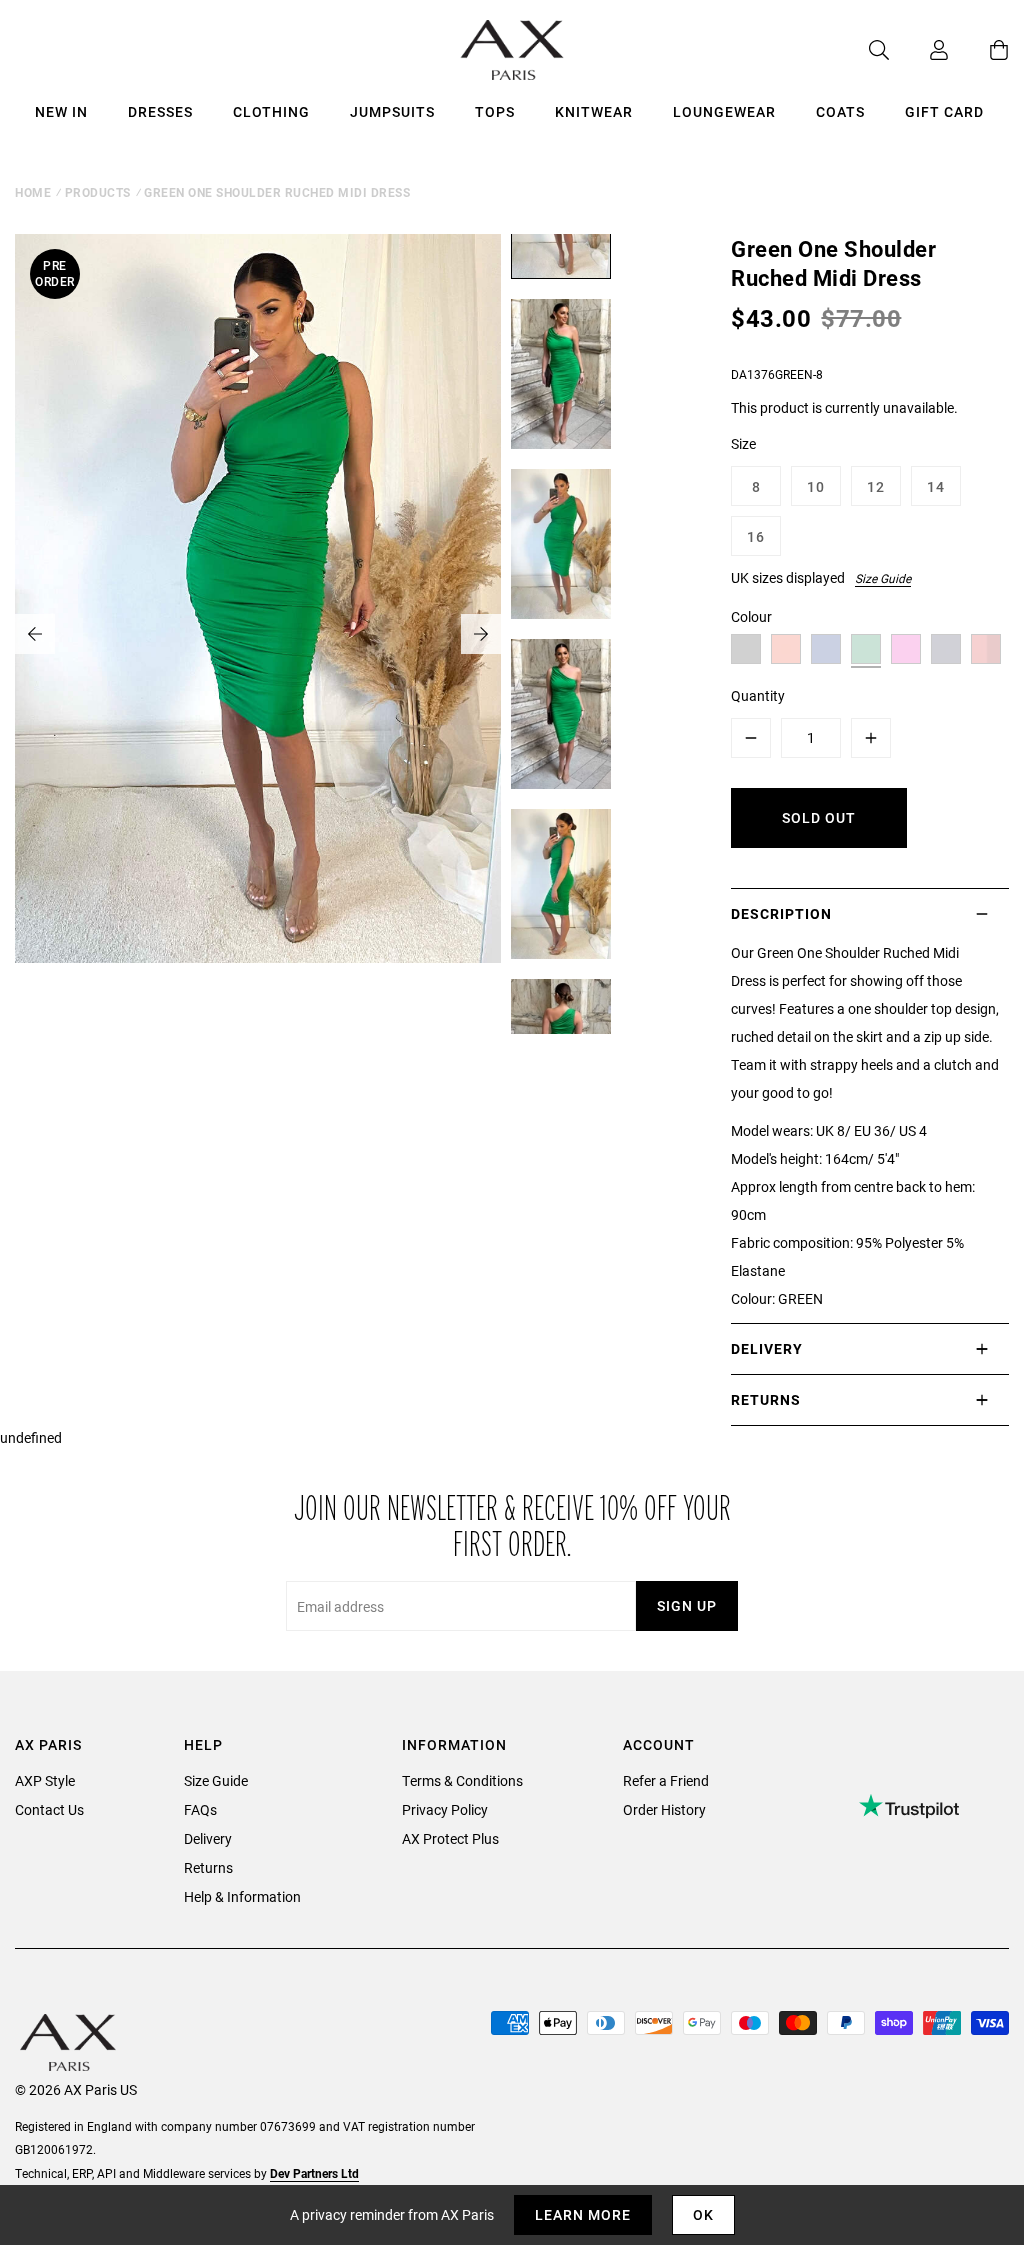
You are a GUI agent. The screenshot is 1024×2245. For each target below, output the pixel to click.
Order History (664, 1809)
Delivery (208, 1838)
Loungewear (724, 111)
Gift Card (944, 111)
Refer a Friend (666, 1780)
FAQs (200, 1809)
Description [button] (781, 913)
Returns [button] (766, 1399)
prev (35, 634)
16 (756, 536)
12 (876, 486)
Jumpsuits (392, 111)
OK (703, 2214)
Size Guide (883, 578)
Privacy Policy (445, 1809)
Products (98, 192)
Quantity (758, 695)
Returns (208, 1867)
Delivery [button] (767, 1348)
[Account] (919, 50)
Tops (495, 111)
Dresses (160, 111)
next (481, 634)
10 (816, 486)
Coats (840, 111)
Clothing (271, 111)
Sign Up (687, 1605)
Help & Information (242, 1896)
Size (743, 443)
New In (61, 111)
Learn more (583, 2214)
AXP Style (45, 1780)
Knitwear (594, 111)
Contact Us (49, 1809)
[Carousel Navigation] (258, 634)
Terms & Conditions (462, 1780)
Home (33, 192)
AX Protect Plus (450, 1838)
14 (936, 486)
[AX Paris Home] (512, 50)
